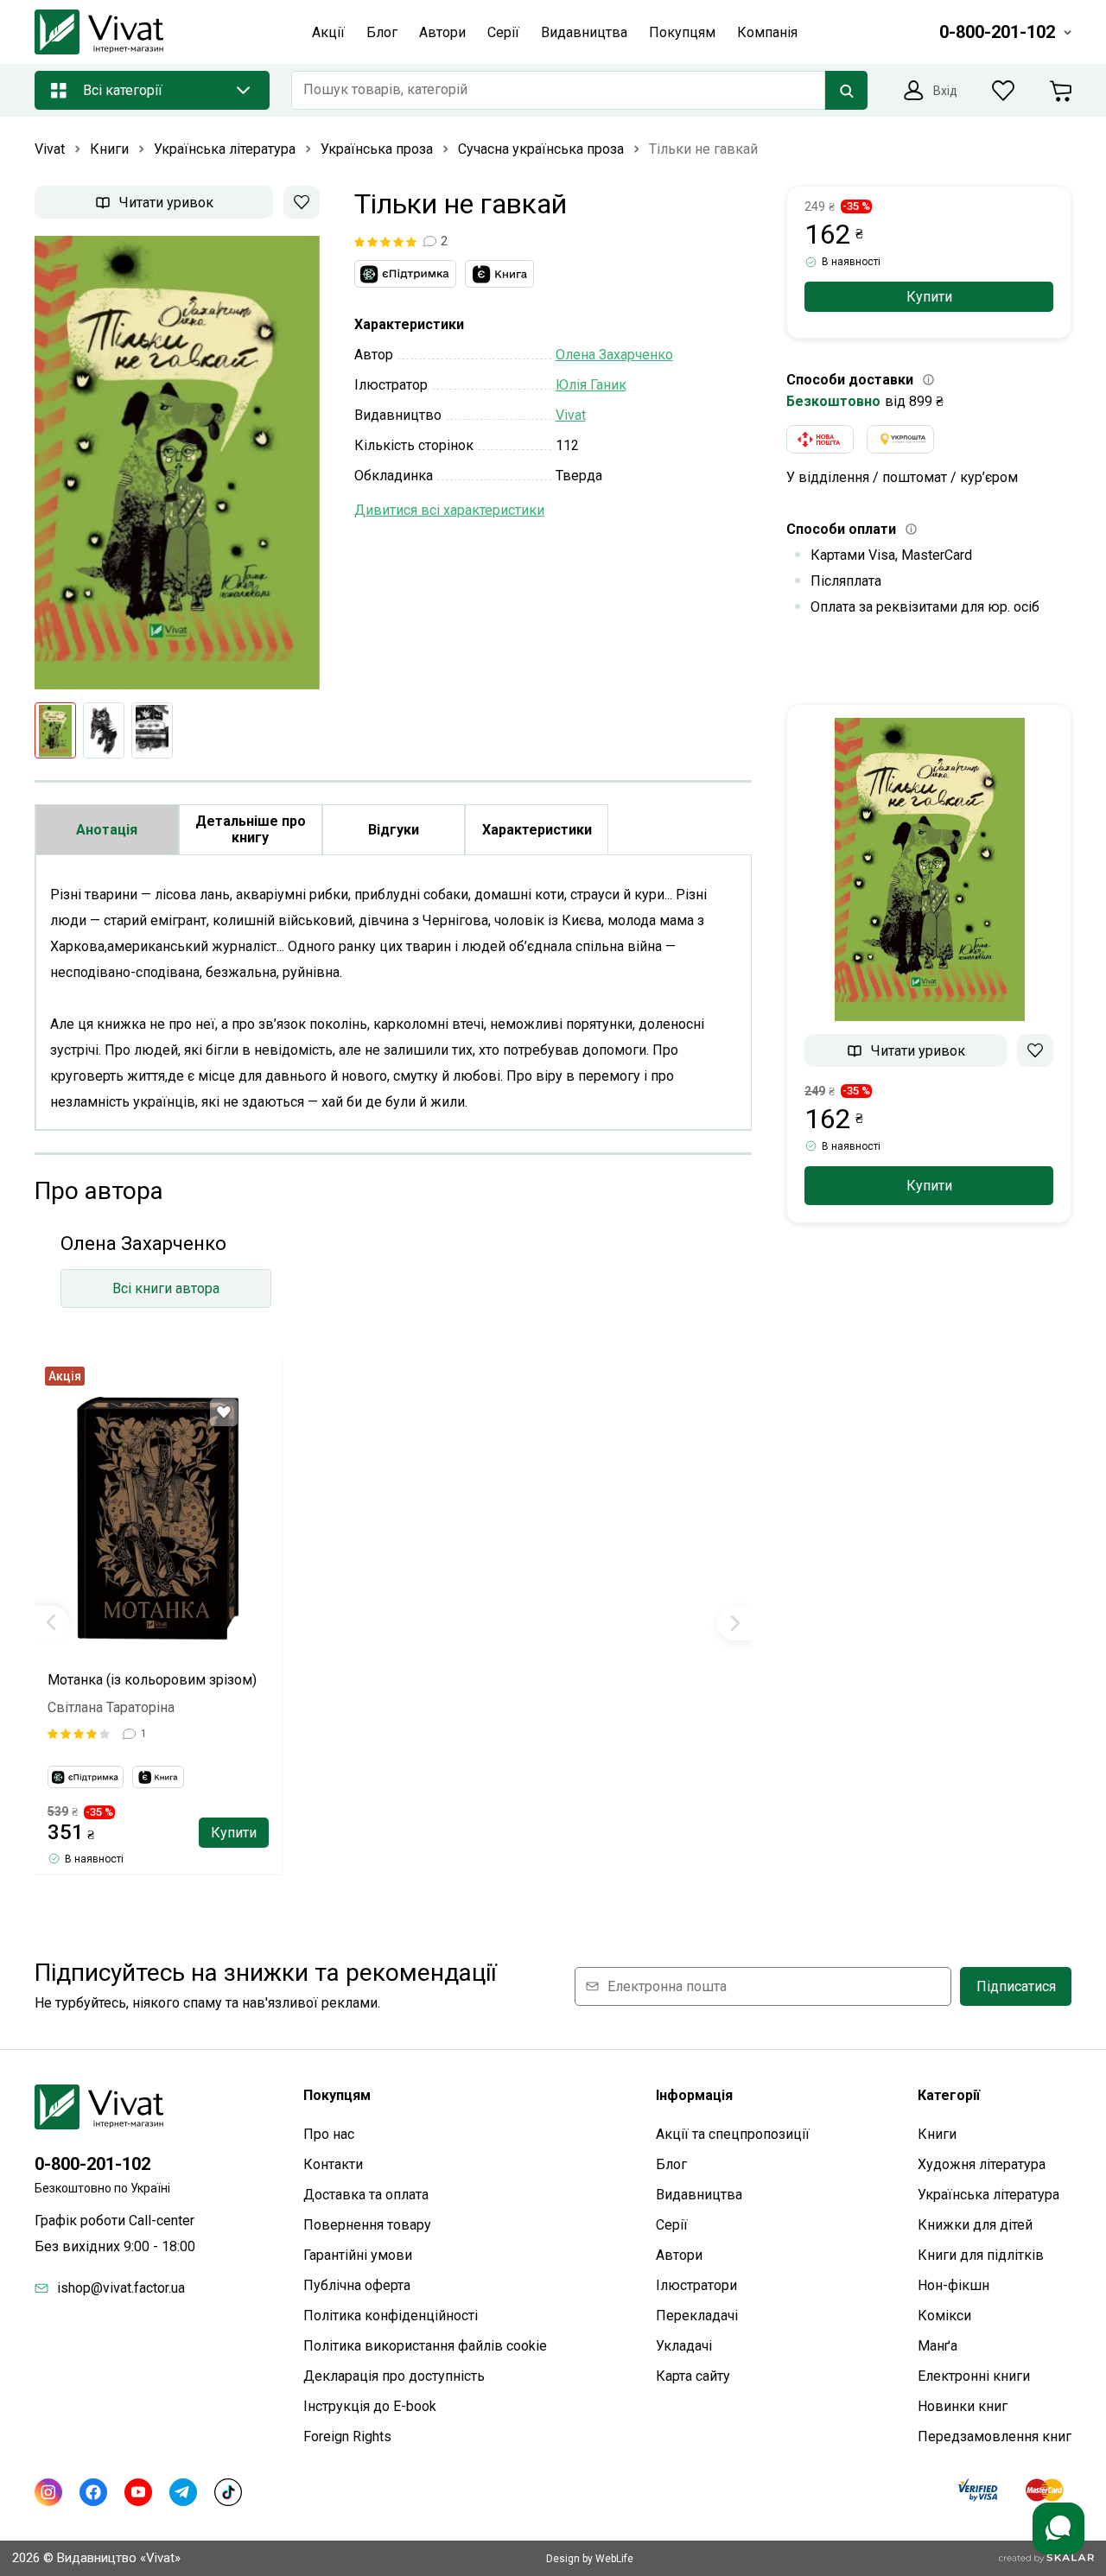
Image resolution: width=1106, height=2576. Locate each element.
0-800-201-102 (92, 2164)
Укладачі (684, 2346)
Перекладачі (697, 2316)
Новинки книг (963, 2406)
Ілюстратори (696, 2285)
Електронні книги (974, 2376)
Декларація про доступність (394, 2376)
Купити (234, 1833)
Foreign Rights (347, 2436)
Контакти (333, 2164)
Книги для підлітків (981, 2255)
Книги (937, 2134)
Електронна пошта (667, 1986)
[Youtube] (138, 2492)
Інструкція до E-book (370, 2406)
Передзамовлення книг (995, 2436)
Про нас (329, 2134)
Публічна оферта (357, 2285)
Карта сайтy (693, 2376)
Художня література (982, 2164)
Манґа (938, 2346)
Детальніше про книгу (251, 829)
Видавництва (699, 2195)
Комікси (944, 2316)
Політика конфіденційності (391, 2316)
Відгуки (394, 830)
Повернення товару (367, 2225)
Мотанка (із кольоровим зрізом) (152, 1680)
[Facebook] (93, 2492)
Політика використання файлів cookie (425, 2346)
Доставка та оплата (366, 2195)
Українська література (988, 2195)
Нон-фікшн (953, 2285)
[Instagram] (48, 2492)
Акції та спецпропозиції (733, 2134)
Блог (671, 2164)
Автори (679, 2255)
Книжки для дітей (975, 2225)
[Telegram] (183, 2492)
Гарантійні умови (358, 2255)
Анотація (107, 830)
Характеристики (537, 830)
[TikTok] (228, 2492)
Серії (672, 2225)
